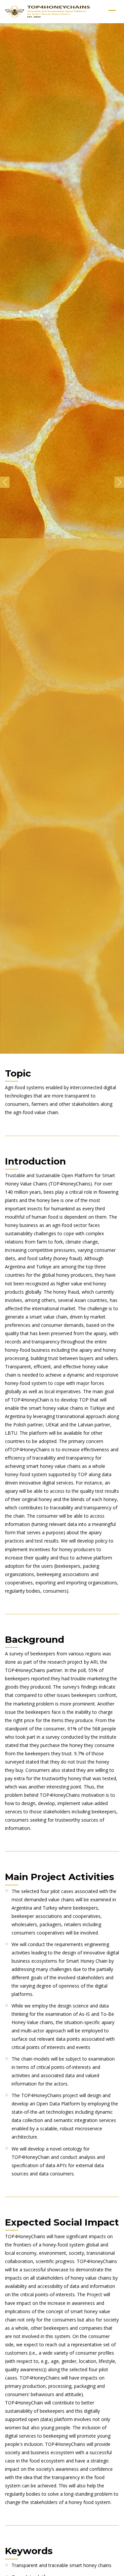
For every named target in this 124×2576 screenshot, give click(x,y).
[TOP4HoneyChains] (48, 12)
